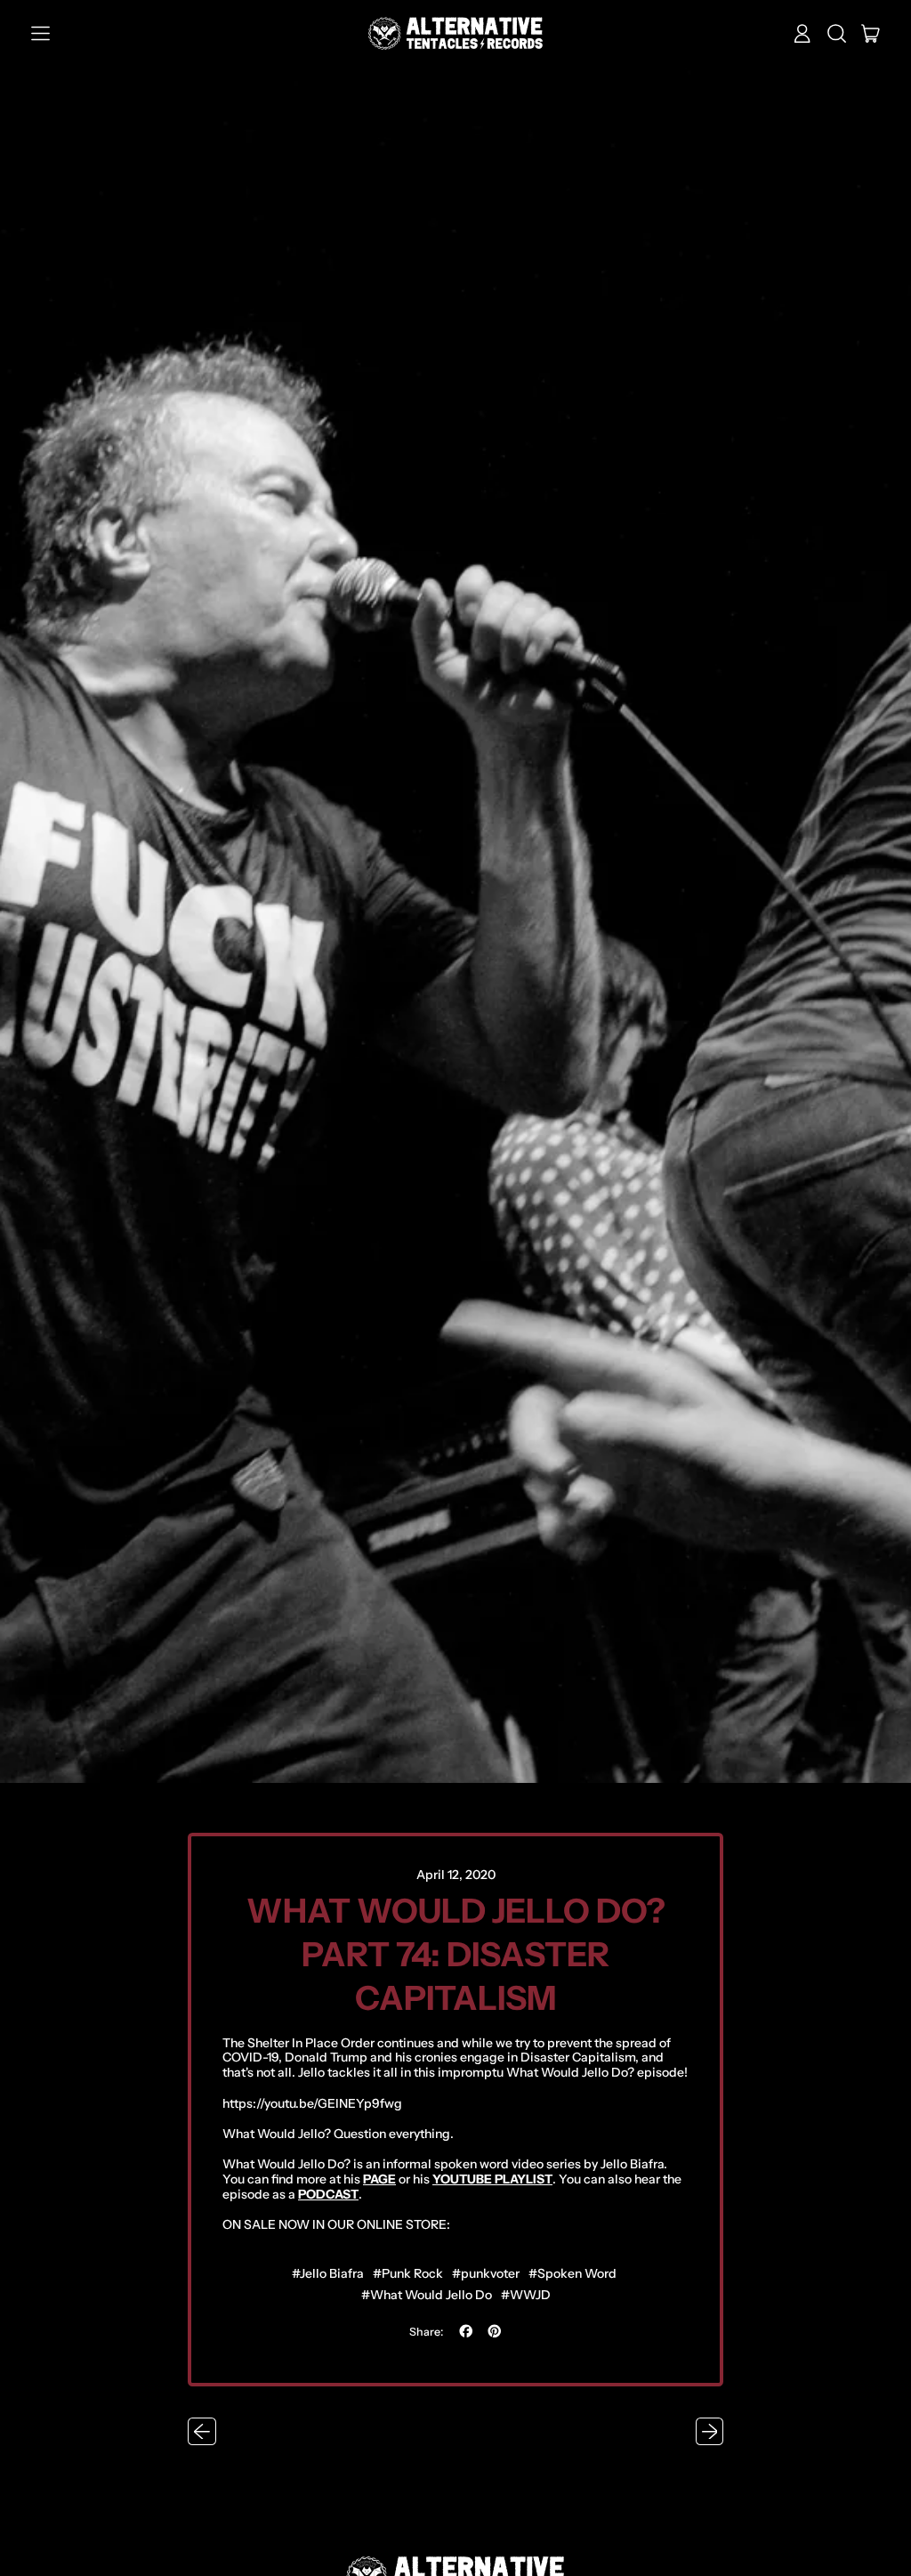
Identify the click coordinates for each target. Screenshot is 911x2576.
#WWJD (526, 2295)
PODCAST (328, 2194)
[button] (837, 34)
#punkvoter (486, 2273)
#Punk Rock (408, 2273)
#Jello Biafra (328, 2273)
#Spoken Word (572, 2273)
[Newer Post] (710, 2432)
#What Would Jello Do (427, 2295)
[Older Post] (202, 2432)
